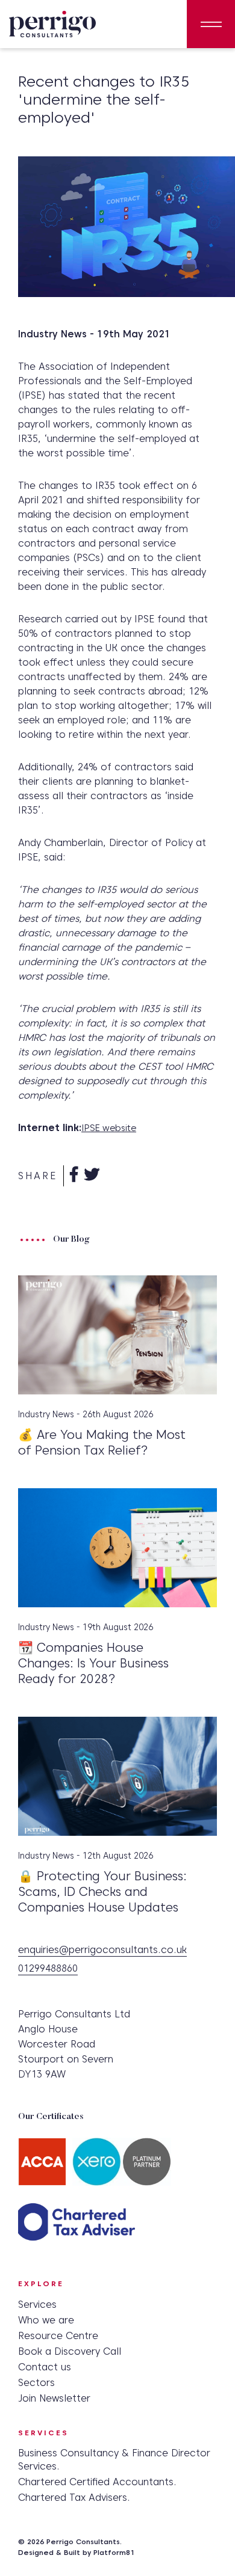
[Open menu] (211, 24)
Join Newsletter (54, 2398)
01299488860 (48, 1969)
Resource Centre (58, 2336)
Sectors (36, 2383)
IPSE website (109, 1128)
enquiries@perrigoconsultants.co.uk (102, 1950)
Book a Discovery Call (70, 2351)
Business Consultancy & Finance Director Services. (114, 2460)
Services (37, 2305)
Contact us (45, 2367)
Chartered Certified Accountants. (97, 2482)
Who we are (46, 2320)
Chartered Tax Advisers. (74, 2498)
